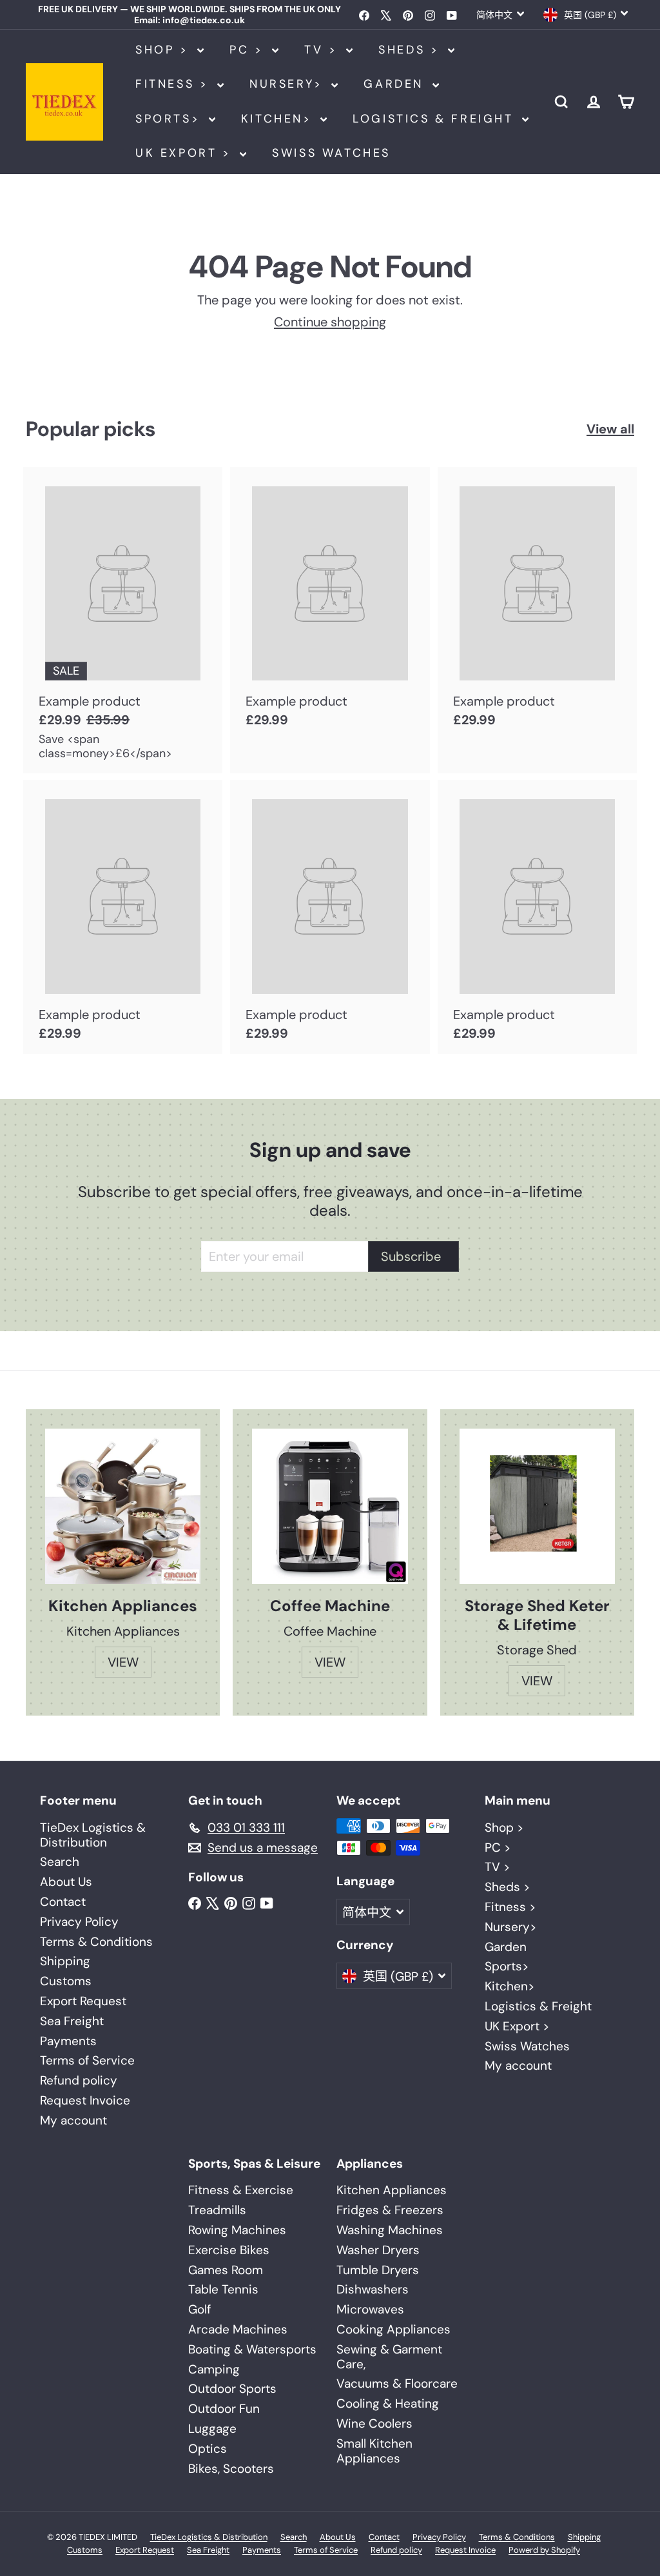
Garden (396, 84)
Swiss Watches (331, 153)
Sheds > (412, 50)
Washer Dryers (378, 2250)
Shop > (165, 50)
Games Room (226, 2270)
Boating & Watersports (252, 2349)
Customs (66, 1981)
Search (60, 1862)
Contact (63, 1902)
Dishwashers (373, 2289)
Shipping (65, 1961)
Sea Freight (72, 2021)
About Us (66, 1882)
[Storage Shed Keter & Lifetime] (537, 1507)
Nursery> (289, 84)
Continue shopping (330, 322)
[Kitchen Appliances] (123, 1506)
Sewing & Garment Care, (389, 2357)
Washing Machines (390, 2230)
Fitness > (175, 84)
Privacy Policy (79, 1922)
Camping (214, 2369)
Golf (199, 2309)
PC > (249, 50)
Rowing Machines (237, 2230)
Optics (208, 2449)
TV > (324, 50)
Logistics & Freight (436, 119)
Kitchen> (279, 119)
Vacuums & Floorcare (397, 2383)
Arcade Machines (238, 2329)
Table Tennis (223, 2289)
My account (73, 2120)
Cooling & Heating (388, 2403)
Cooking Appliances (393, 2329)
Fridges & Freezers (390, 2210)
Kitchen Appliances (392, 2190)
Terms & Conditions (96, 1942)
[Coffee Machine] (330, 1506)
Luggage (212, 2429)
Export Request (83, 2001)
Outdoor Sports (232, 2389)
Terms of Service (87, 2060)
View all (610, 429)
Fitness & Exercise (241, 2190)
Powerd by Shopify (544, 2550)
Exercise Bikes (229, 2250)
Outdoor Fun (224, 2409)
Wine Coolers (374, 2423)
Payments (68, 2041)
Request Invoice (85, 2100)
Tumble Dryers (378, 2270)
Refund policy (79, 2080)
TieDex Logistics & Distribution (93, 1835)
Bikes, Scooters (231, 2469)
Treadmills (217, 2210)
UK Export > (186, 153)
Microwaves (370, 2309)
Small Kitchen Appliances (374, 2451)
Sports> (170, 119)
